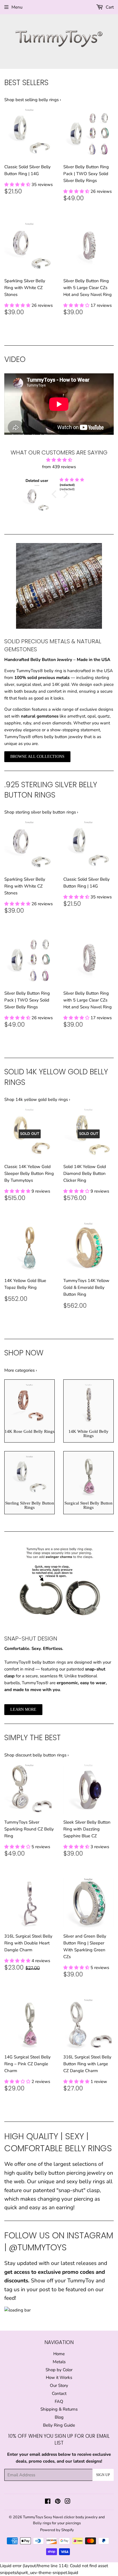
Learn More (23, 1709)
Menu (17, 7)
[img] (87, 480)
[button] (18, 185)
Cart (109, 7)
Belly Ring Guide (59, 2425)
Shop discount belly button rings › (37, 1755)
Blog (59, 2417)
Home (59, 2354)
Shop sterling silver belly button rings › (41, 812)
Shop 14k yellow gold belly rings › (37, 1099)
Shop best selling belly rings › (33, 100)
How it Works (59, 2377)
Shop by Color (59, 2370)
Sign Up (103, 2475)
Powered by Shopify (57, 2530)
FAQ (59, 2401)
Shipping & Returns (59, 2409)
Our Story (59, 2385)
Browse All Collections (37, 757)
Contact (59, 2393)
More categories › (21, 1370)
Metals (59, 2362)
